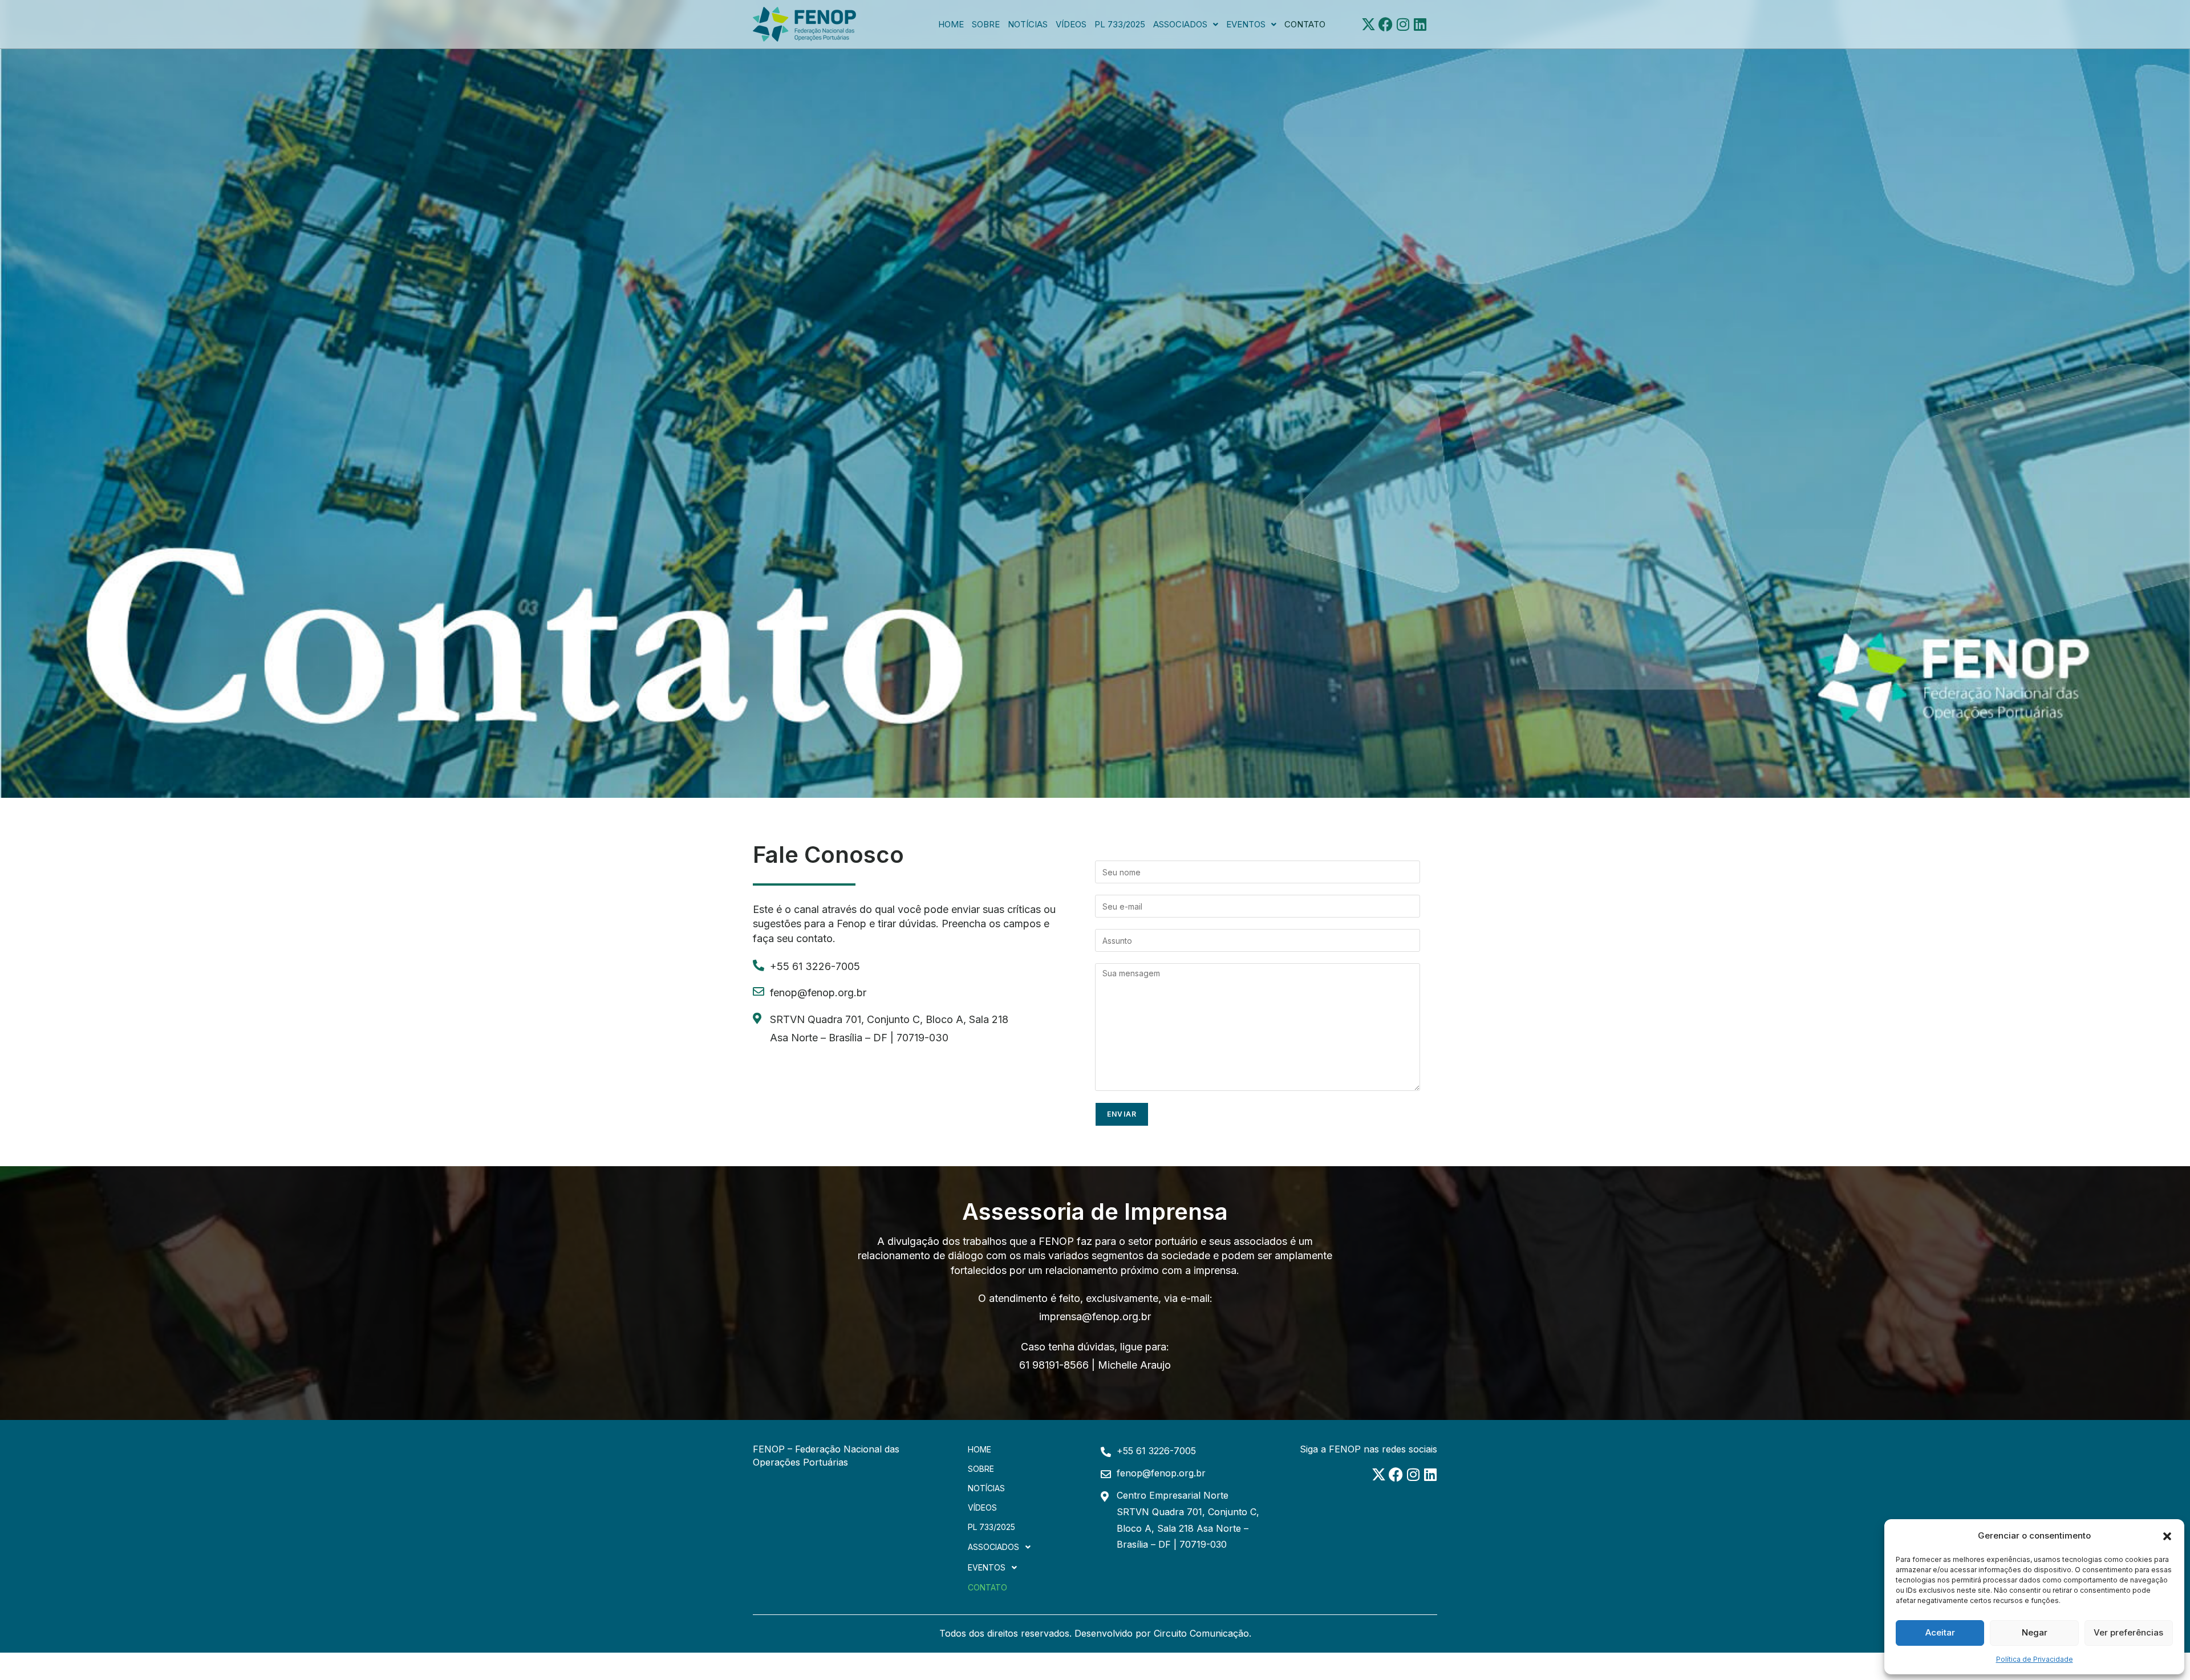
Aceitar (1940, 1632)
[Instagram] (1403, 24)
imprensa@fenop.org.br (1095, 1316)
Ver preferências (2128, 1632)
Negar (2035, 1632)
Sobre (986, 24)
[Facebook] (1386, 24)
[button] (2167, 1535)
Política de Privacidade (2035, 1659)
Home (951, 24)
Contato (1305, 24)
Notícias (1028, 24)
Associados (1180, 24)
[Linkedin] (1420, 24)
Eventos (1246, 24)
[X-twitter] (1368, 24)
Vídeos (1071, 24)
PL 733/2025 (1120, 24)
